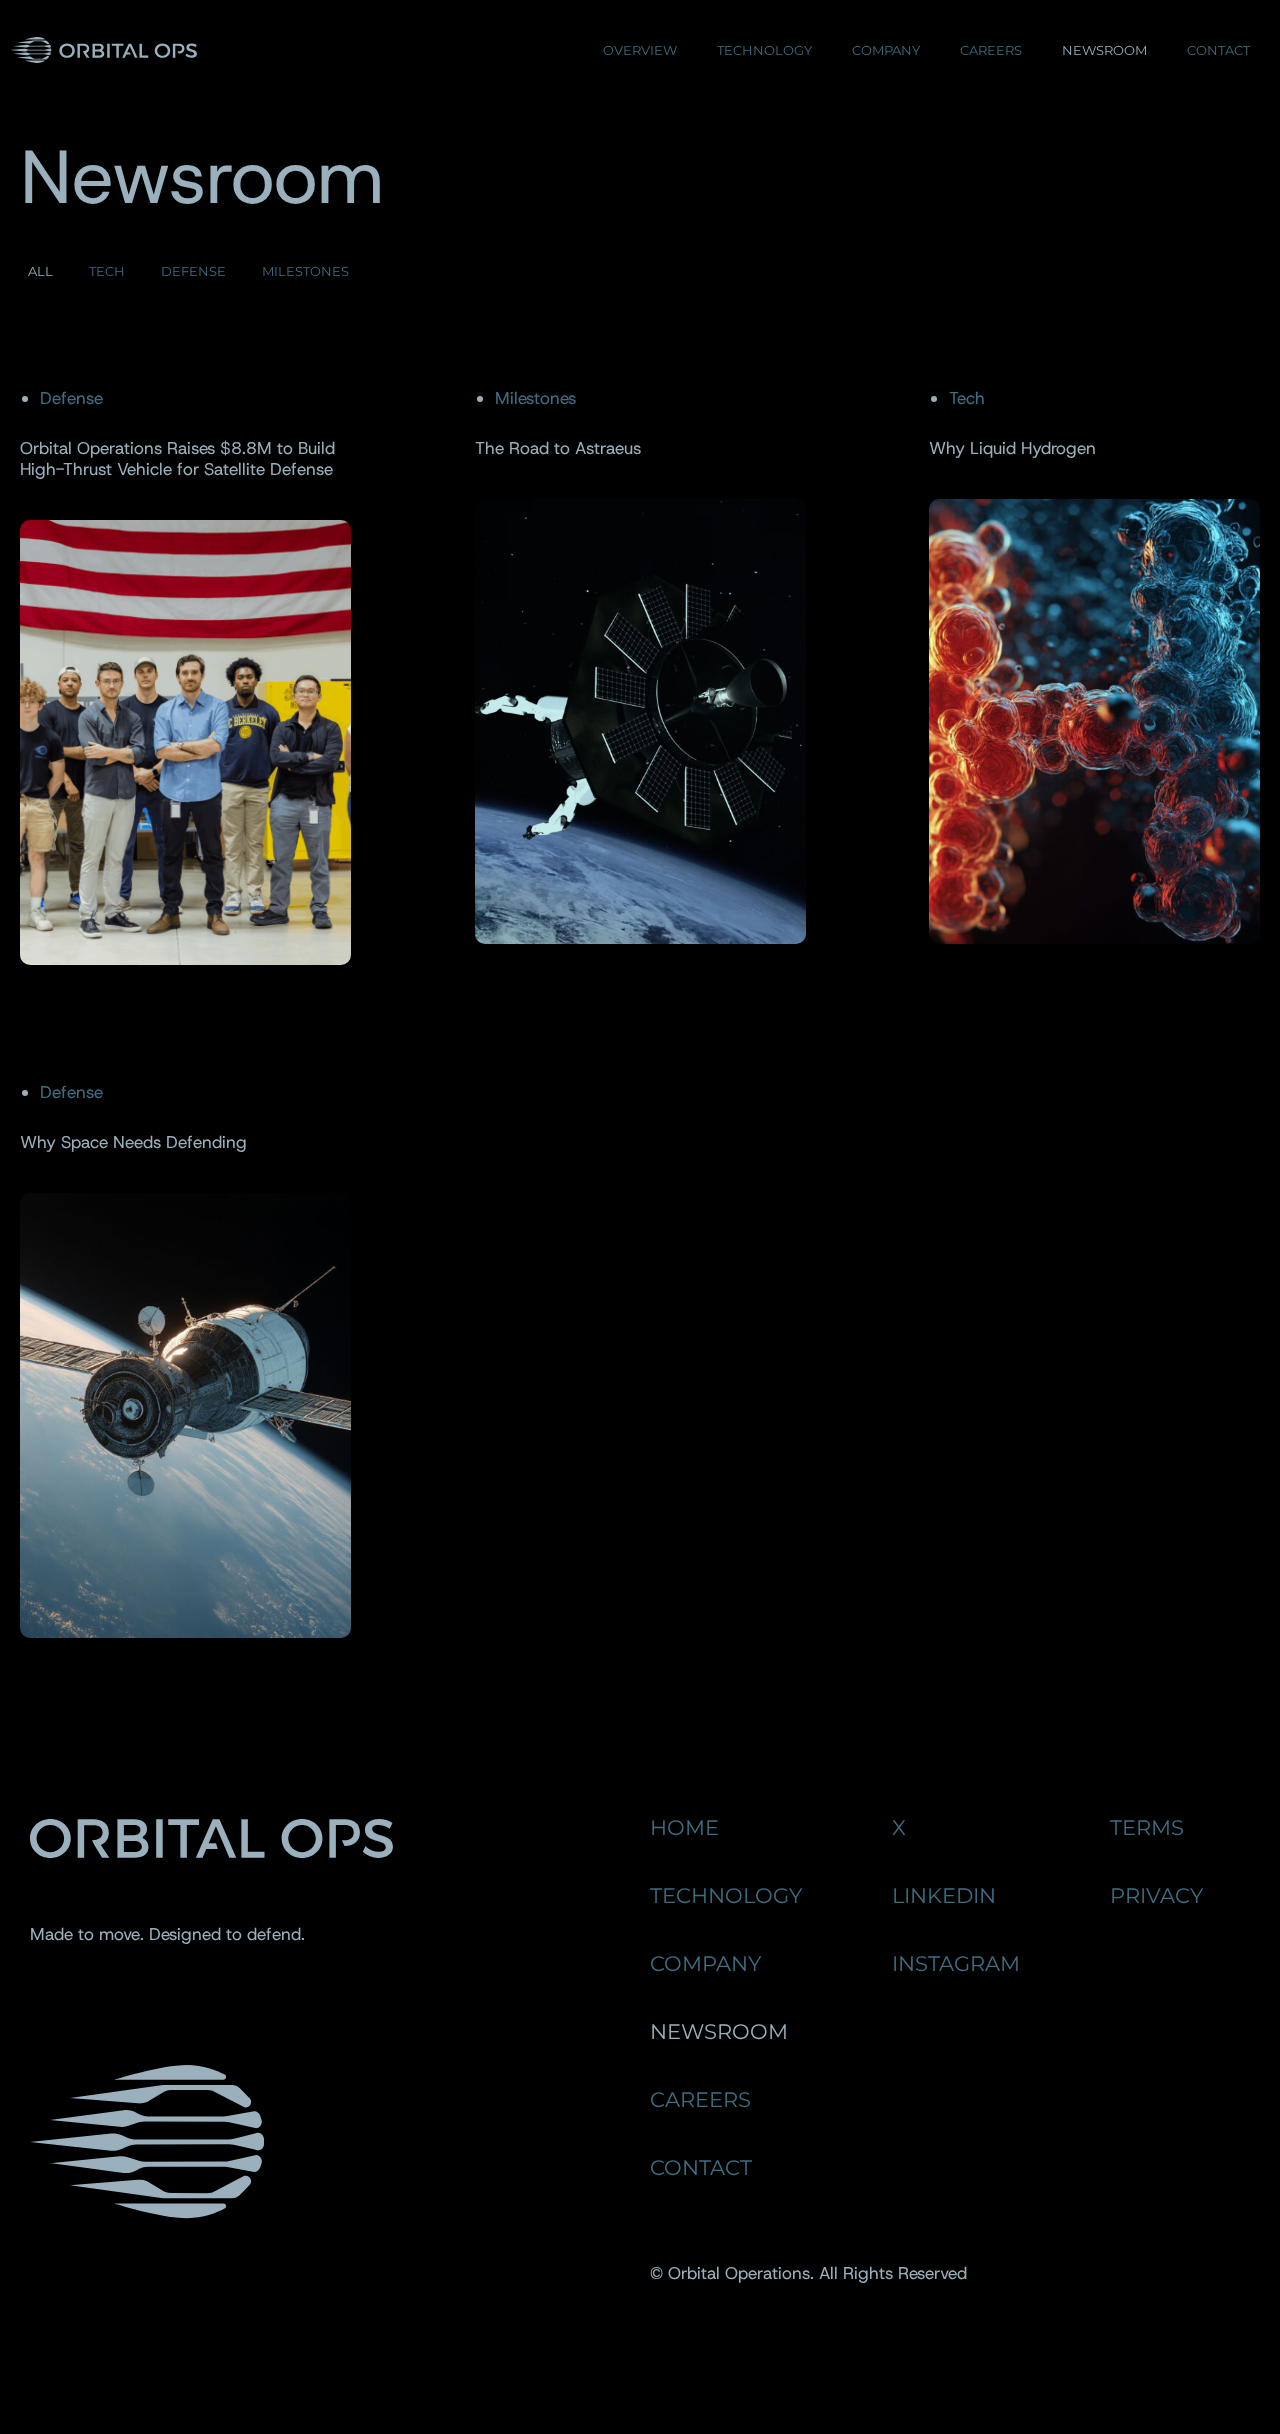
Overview (640, 50)
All (40, 271)
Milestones (305, 271)
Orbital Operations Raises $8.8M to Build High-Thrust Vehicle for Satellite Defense (177, 458)
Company (886, 50)
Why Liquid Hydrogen (1012, 448)
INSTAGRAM (956, 1963)
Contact (1218, 50)
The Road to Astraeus (558, 448)
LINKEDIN (944, 1895)
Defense (193, 271)
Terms (1147, 1827)
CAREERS (700, 2099)
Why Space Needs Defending (133, 1142)
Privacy (1156, 1895)
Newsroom (1104, 50)
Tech (107, 271)
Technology (764, 50)
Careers (991, 50)
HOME (684, 1827)
